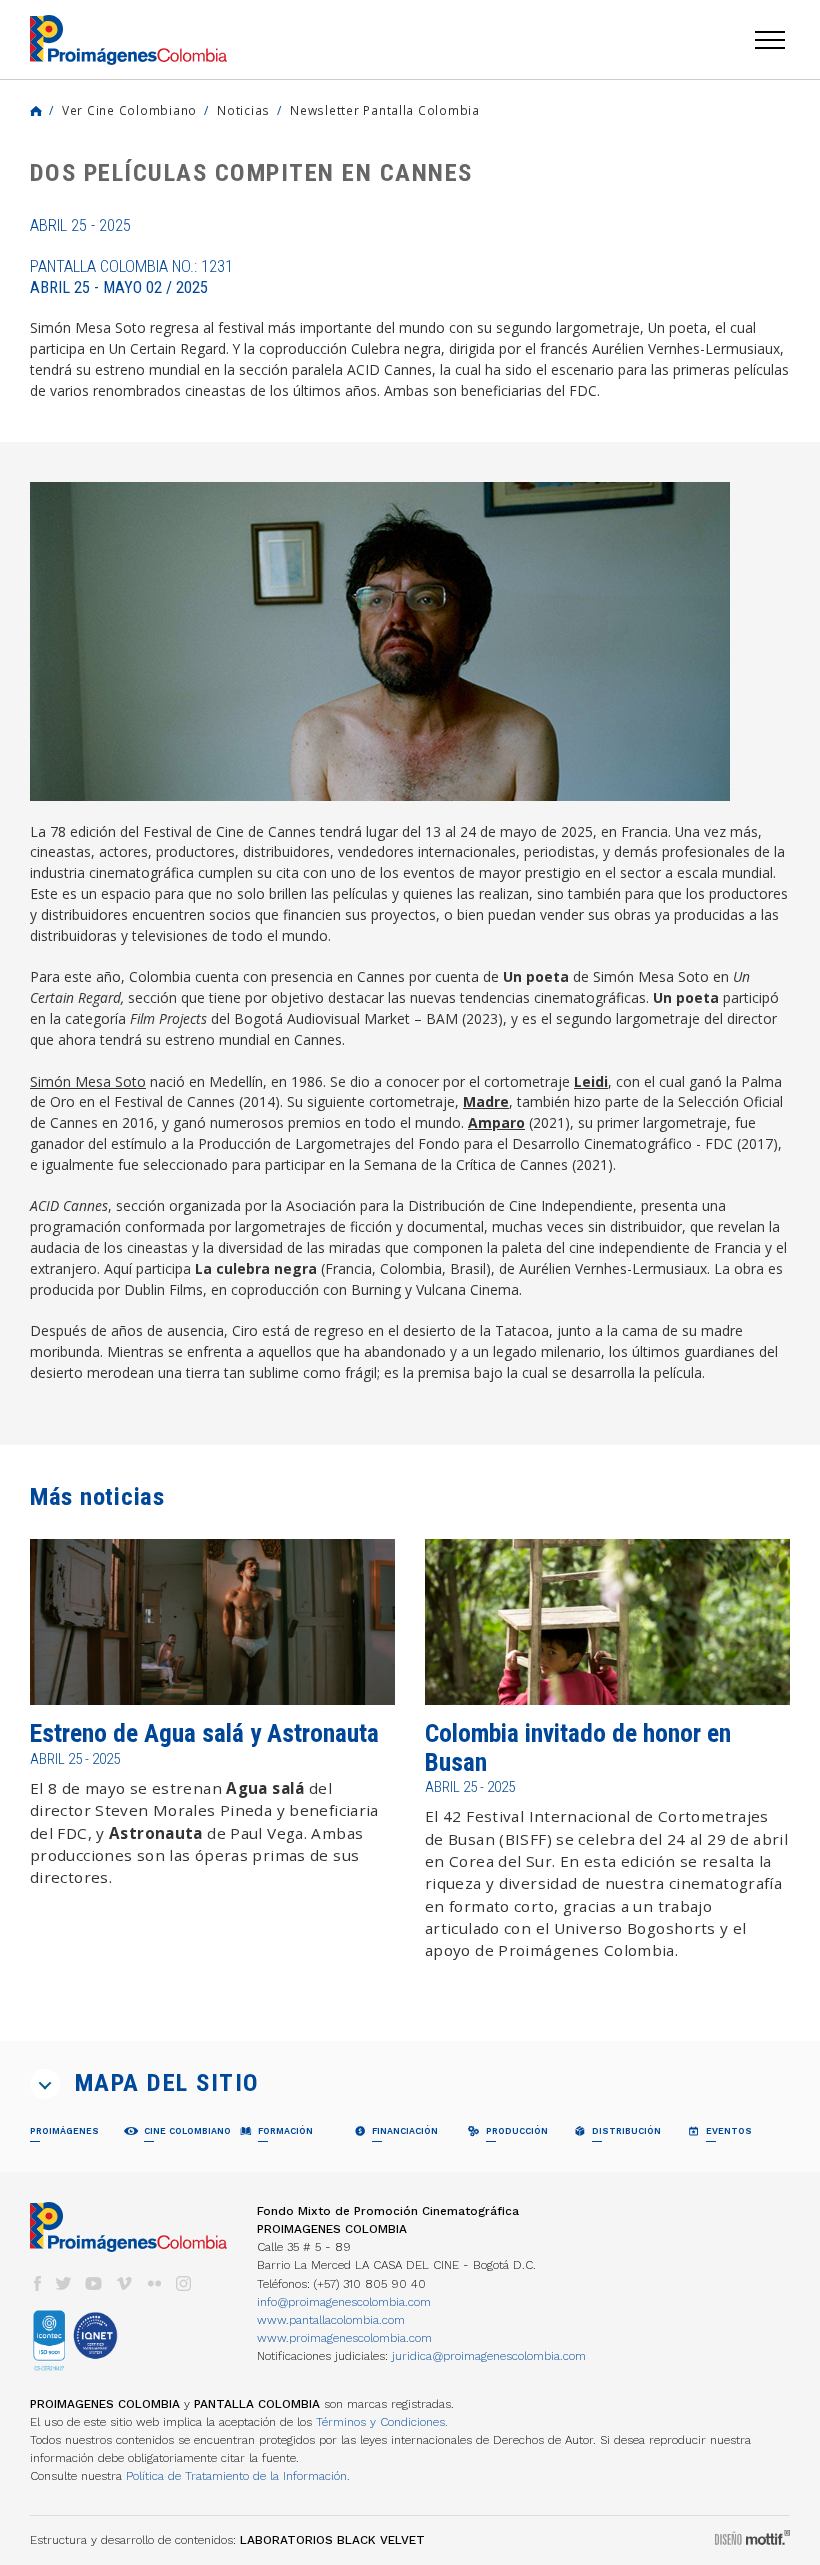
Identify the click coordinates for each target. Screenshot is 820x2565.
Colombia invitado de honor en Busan (578, 1747)
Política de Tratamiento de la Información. (238, 2476)
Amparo (496, 1122)
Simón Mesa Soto (88, 1081)
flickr (154, 2283)
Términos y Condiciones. (382, 2422)
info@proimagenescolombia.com (344, 2302)
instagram (184, 2283)
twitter (64, 2283)
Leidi (591, 1081)
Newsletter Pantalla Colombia (385, 110)
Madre (486, 1101)
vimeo (124, 2283)
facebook (37, 2283)
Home (36, 111)
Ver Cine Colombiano (129, 110)
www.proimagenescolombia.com (344, 2338)
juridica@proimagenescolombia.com (489, 2356)
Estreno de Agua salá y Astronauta (204, 1733)
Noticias (243, 110)
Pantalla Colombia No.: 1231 (131, 277)
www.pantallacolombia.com (331, 2320)
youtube (94, 2283)
